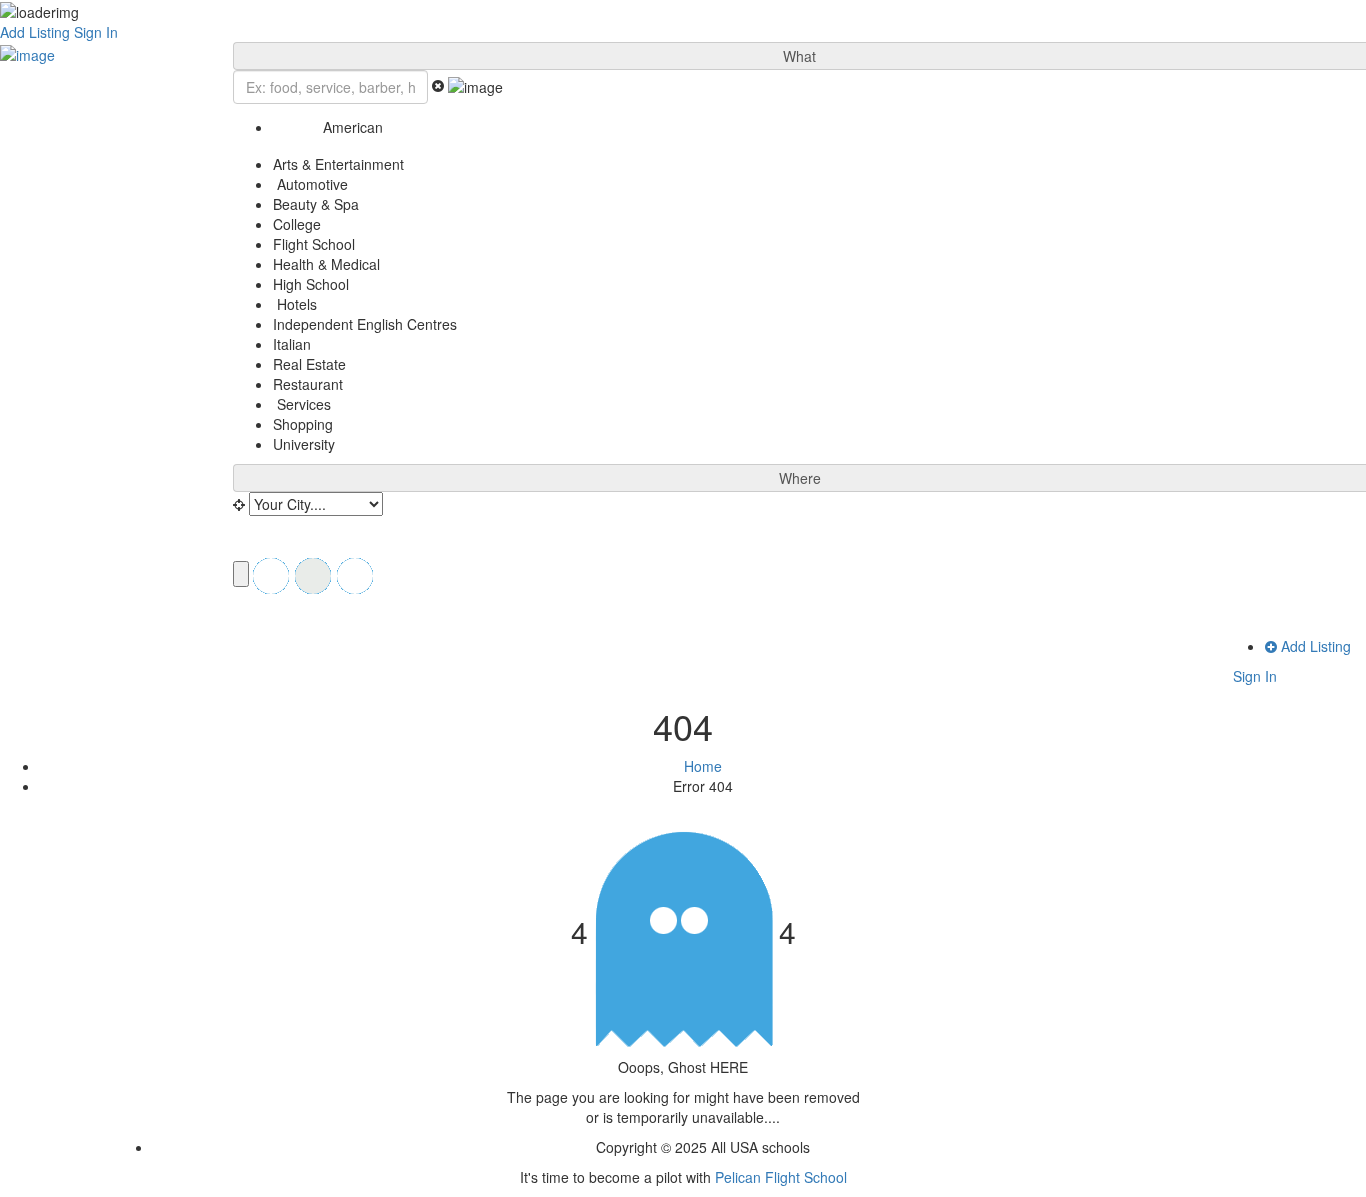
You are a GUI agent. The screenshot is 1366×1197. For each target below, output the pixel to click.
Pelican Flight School (781, 1177)
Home (703, 766)
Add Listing (35, 32)
